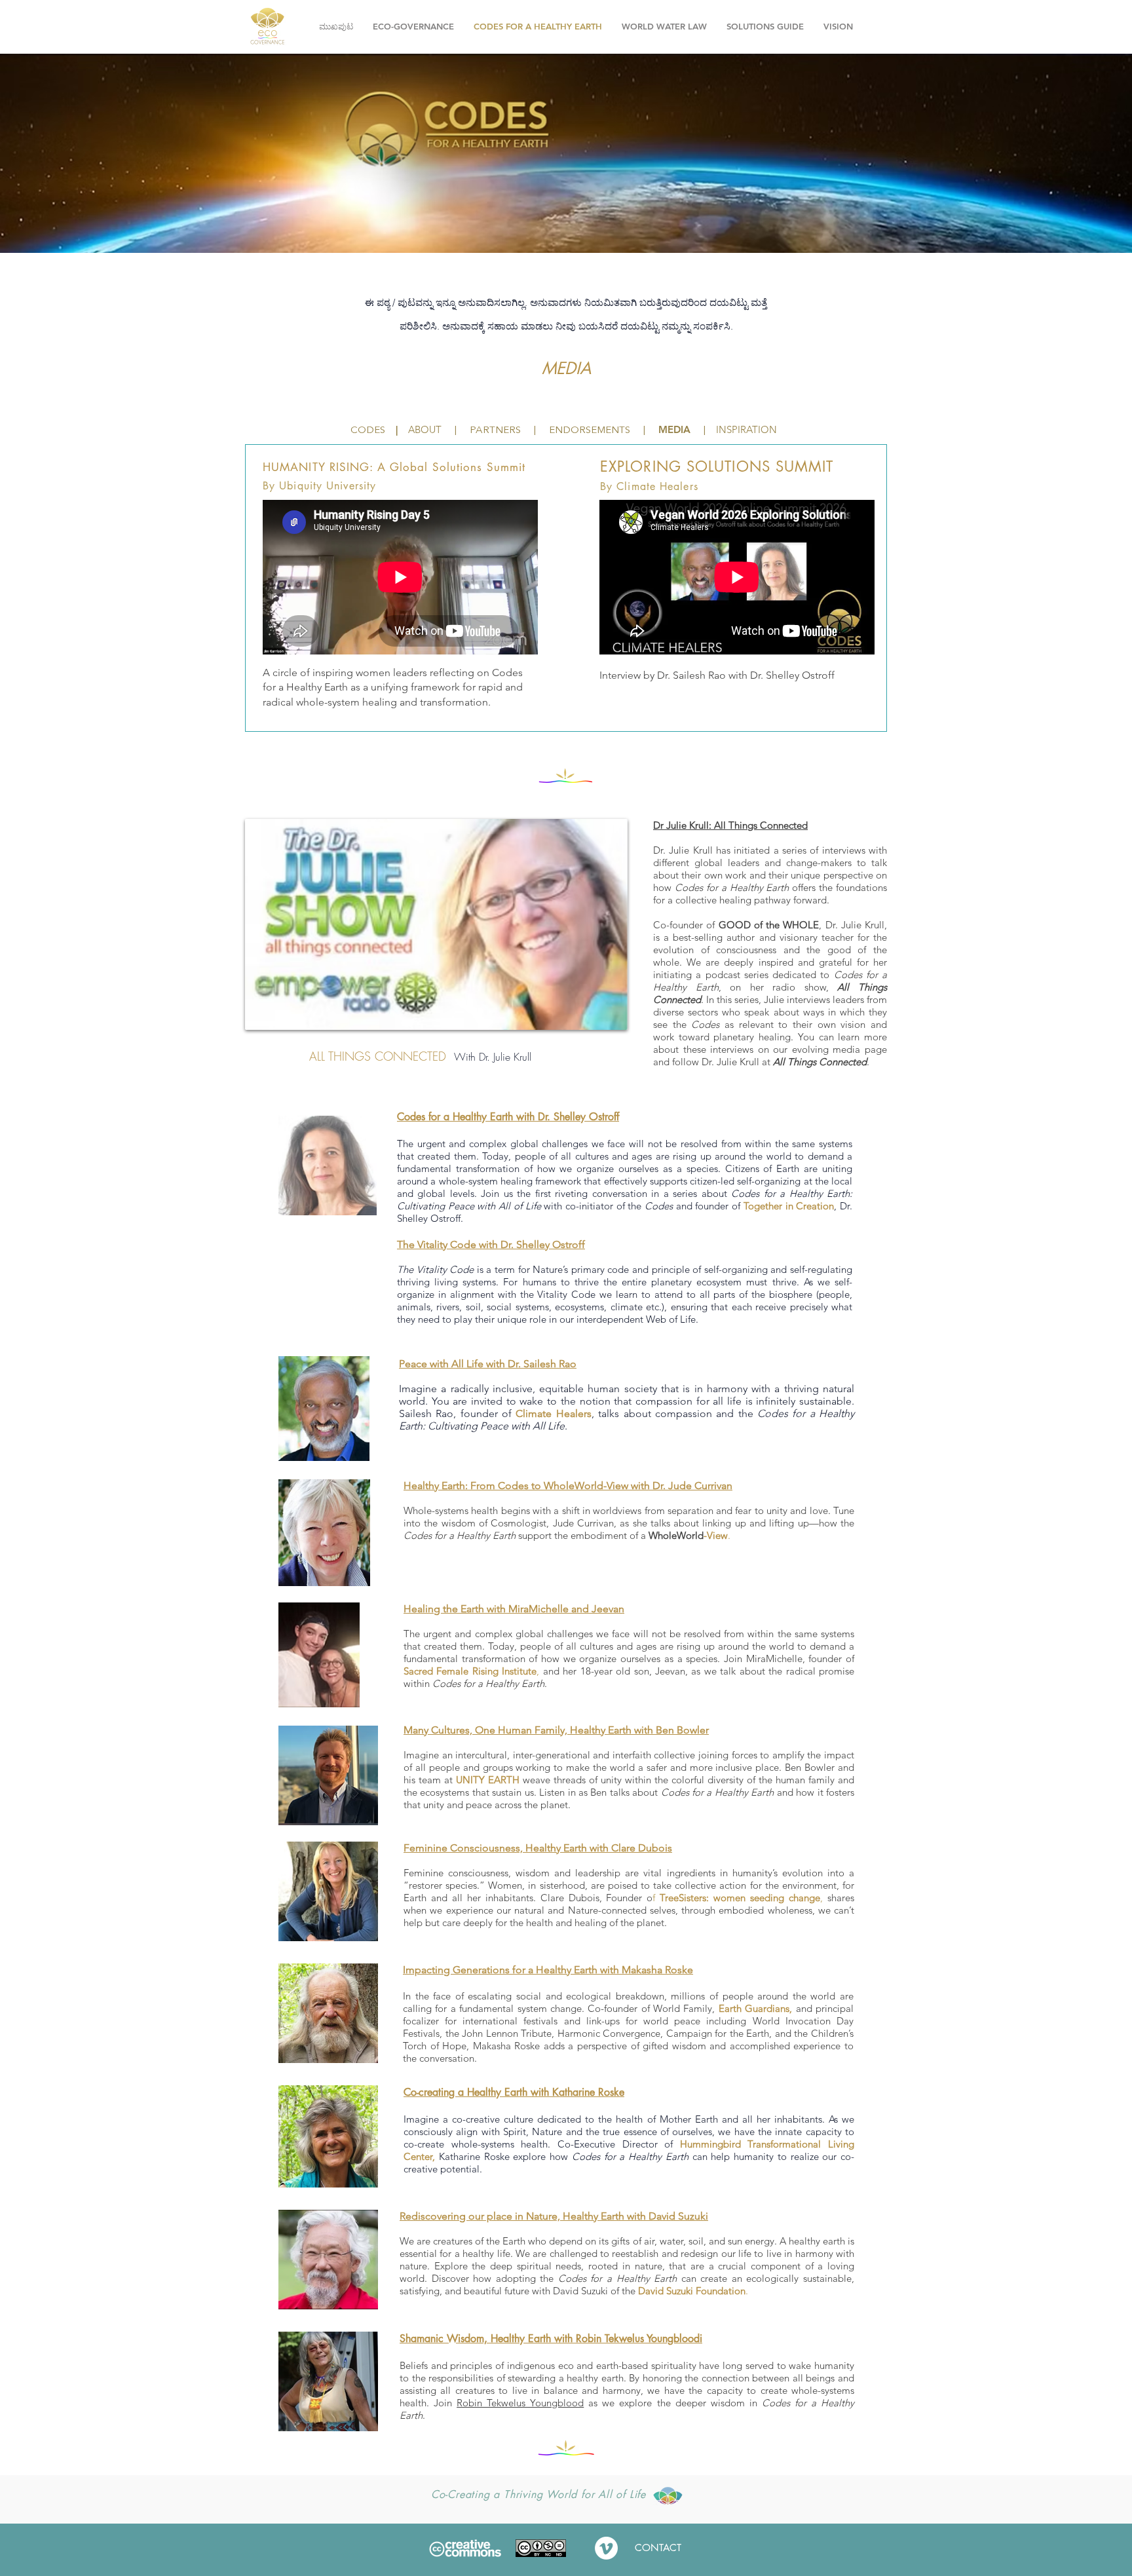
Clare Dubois (570, 1898)
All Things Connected (820, 1062)
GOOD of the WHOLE (769, 925)
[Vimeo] (606, 2548)
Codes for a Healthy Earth (790, 1193)
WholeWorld (676, 1535)
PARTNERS (495, 431)
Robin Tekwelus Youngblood (520, 2403)
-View (716, 1535)
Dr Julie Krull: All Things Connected (730, 825)
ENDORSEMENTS (590, 431)
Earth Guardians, (755, 2008)
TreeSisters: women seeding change (740, 1898)
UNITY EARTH (488, 1780)
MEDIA (674, 429)
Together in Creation (789, 1206)
